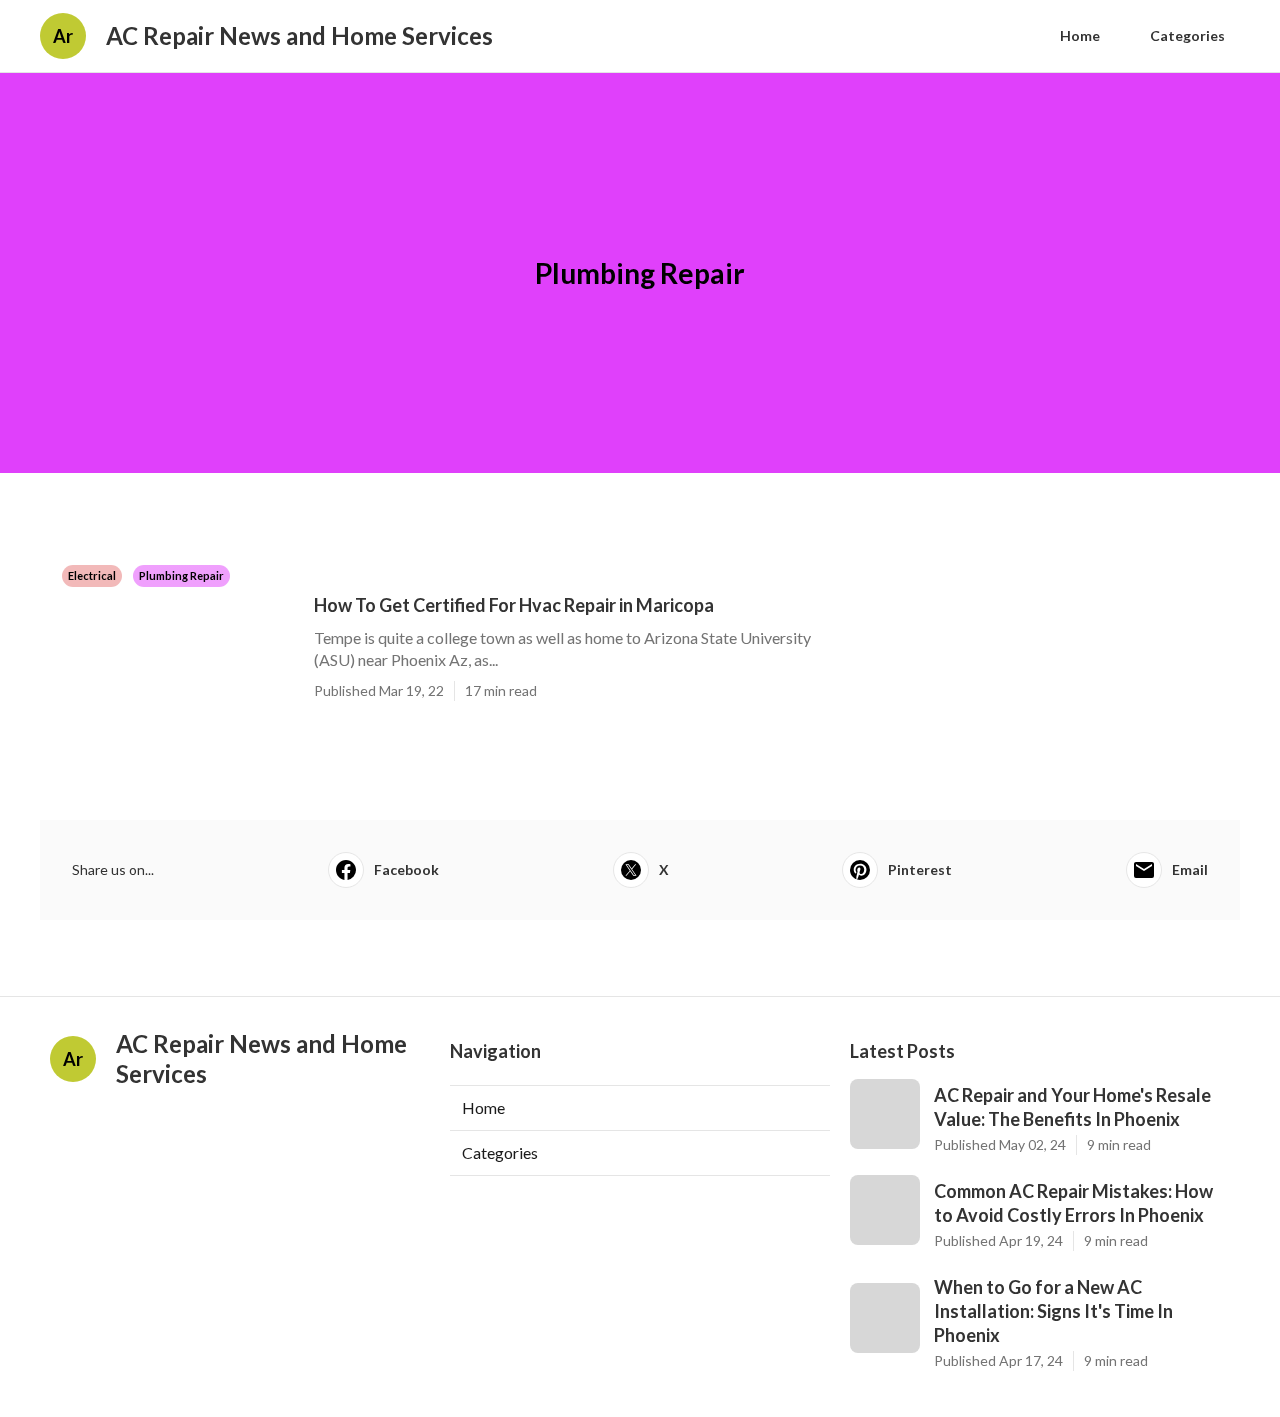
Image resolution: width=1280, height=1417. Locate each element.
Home (1080, 35)
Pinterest (920, 869)
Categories (1187, 35)
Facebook (406, 869)
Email (1190, 869)
